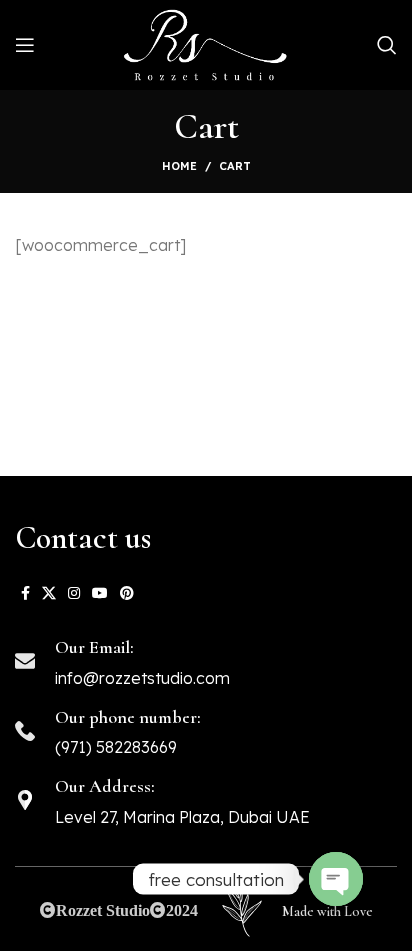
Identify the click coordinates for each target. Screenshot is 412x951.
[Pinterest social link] (127, 593)
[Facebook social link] (25, 593)
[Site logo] (206, 45)
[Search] (387, 45)
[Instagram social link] (74, 593)
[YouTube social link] (100, 593)
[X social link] (49, 593)
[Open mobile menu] (25, 45)
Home (179, 166)
